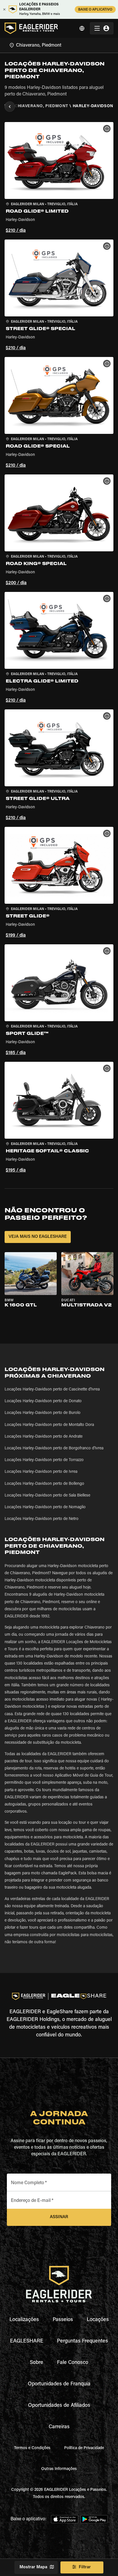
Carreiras (59, 2427)
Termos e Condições (32, 2448)
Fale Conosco (73, 2363)
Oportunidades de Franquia (59, 2384)
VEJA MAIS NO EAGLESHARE (38, 1237)
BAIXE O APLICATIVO (95, 10)
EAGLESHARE (27, 2341)
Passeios (63, 2320)
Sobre (37, 2363)
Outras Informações (59, 2469)
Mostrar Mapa (33, 2567)
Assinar (59, 2217)
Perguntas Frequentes (82, 2341)
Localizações (24, 2320)
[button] (59, 178)
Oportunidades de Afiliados (59, 2406)
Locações (98, 2320)
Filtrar (85, 2567)
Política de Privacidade (84, 2448)
